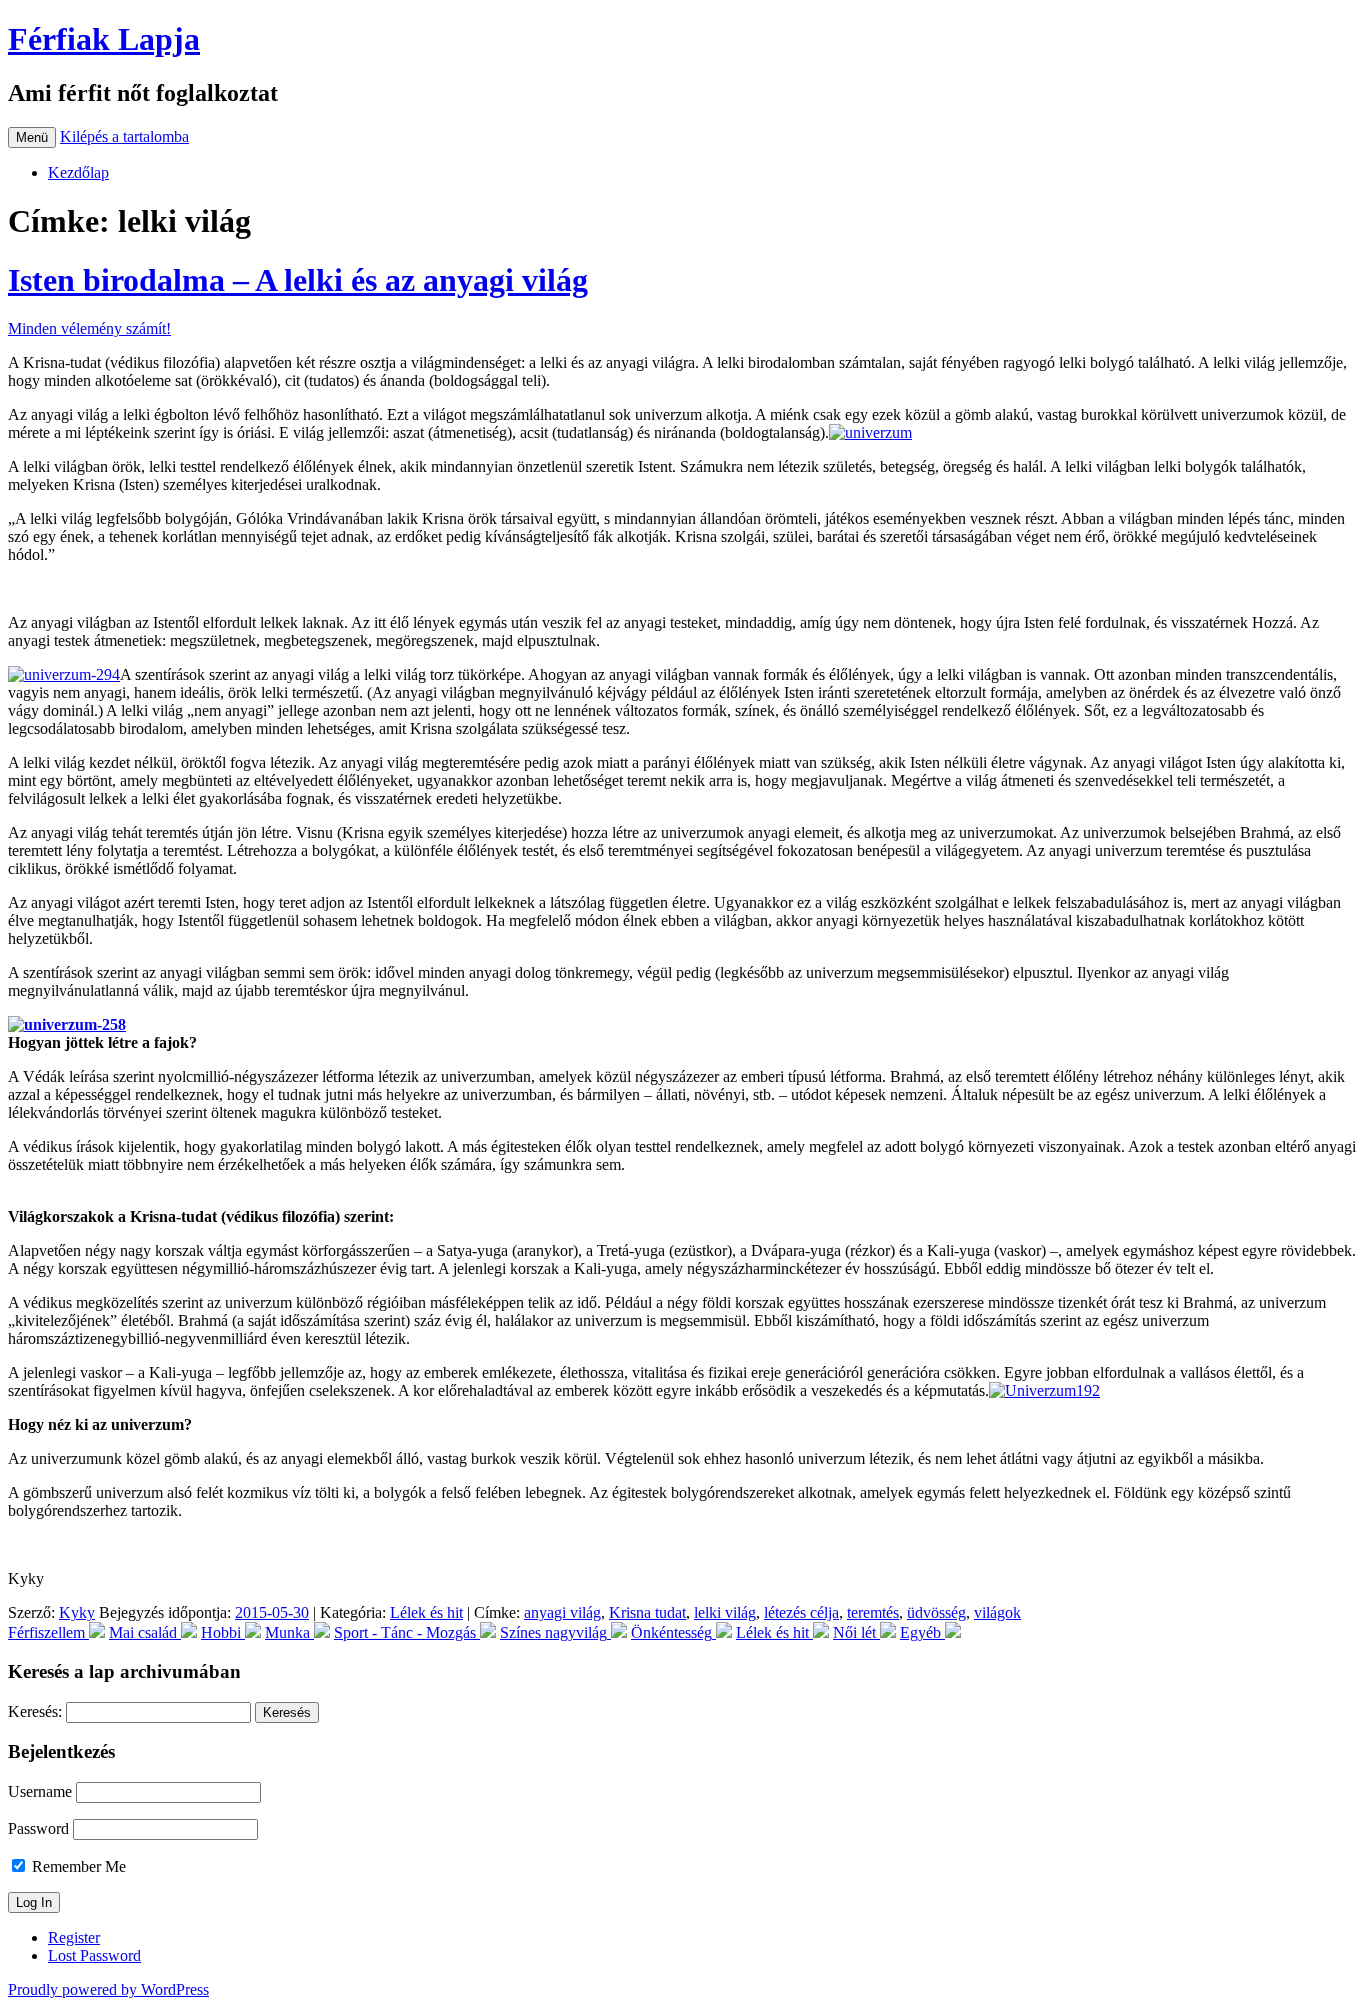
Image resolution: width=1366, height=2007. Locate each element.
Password (38, 1828)
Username (40, 1791)
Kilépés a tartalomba (124, 136)
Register (74, 1937)
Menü (32, 137)
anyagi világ (562, 1612)
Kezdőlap (78, 172)
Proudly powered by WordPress (108, 1989)
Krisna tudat (647, 1612)
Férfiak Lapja (104, 39)
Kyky (77, 1612)
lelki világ (725, 1612)
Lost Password (94, 1955)
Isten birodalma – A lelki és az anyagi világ (298, 280)
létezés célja (801, 1612)
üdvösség (936, 1612)
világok (997, 1612)
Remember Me (77, 1866)
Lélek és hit (426, 1612)
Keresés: (35, 1711)
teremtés (873, 1612)
